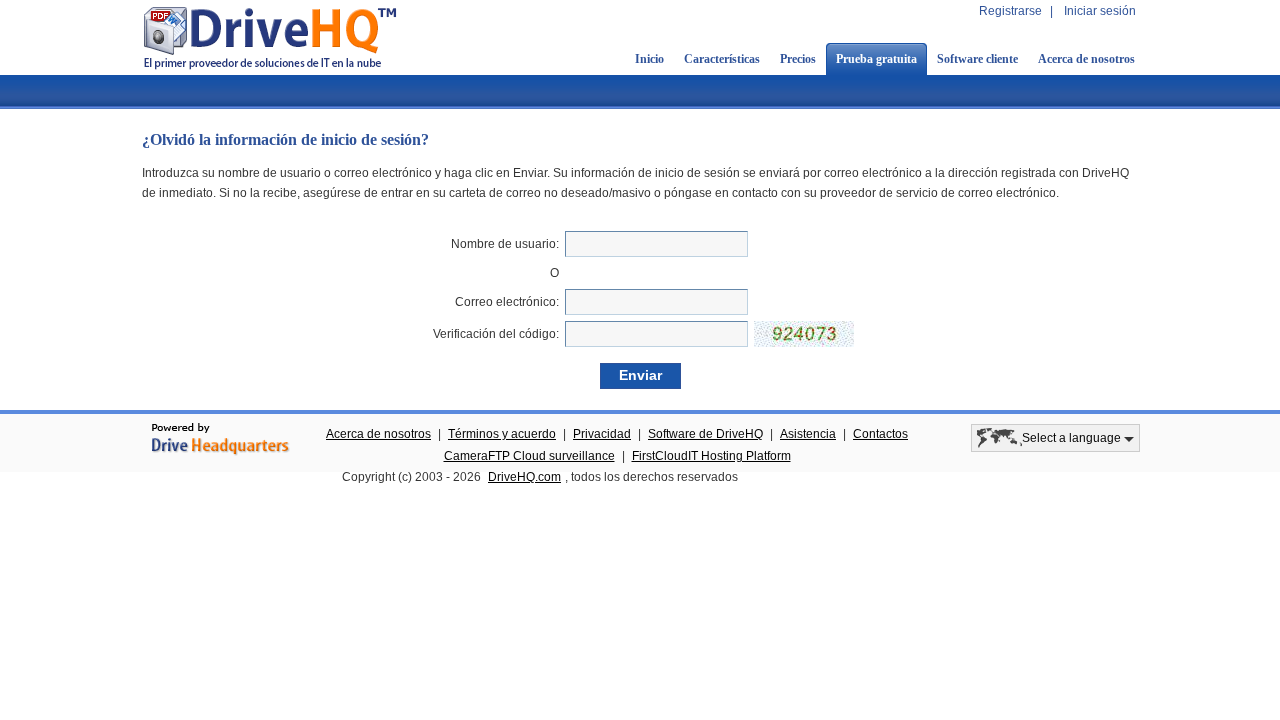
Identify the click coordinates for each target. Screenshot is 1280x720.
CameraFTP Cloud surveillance (529, 456)
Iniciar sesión (1100, 11)
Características (722, 59)
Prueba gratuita (876, 59)
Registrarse (1010, 11)
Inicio (649, 59)
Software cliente (977, 59)
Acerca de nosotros (1086, 59)
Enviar (640, 375)
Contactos (880, 434)
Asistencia (808, 434)
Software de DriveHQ (705, 434)
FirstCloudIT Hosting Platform (711, 456)
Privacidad (602, 434)
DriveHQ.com (524, 477)
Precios (798, 59)
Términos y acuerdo (502, 434)
